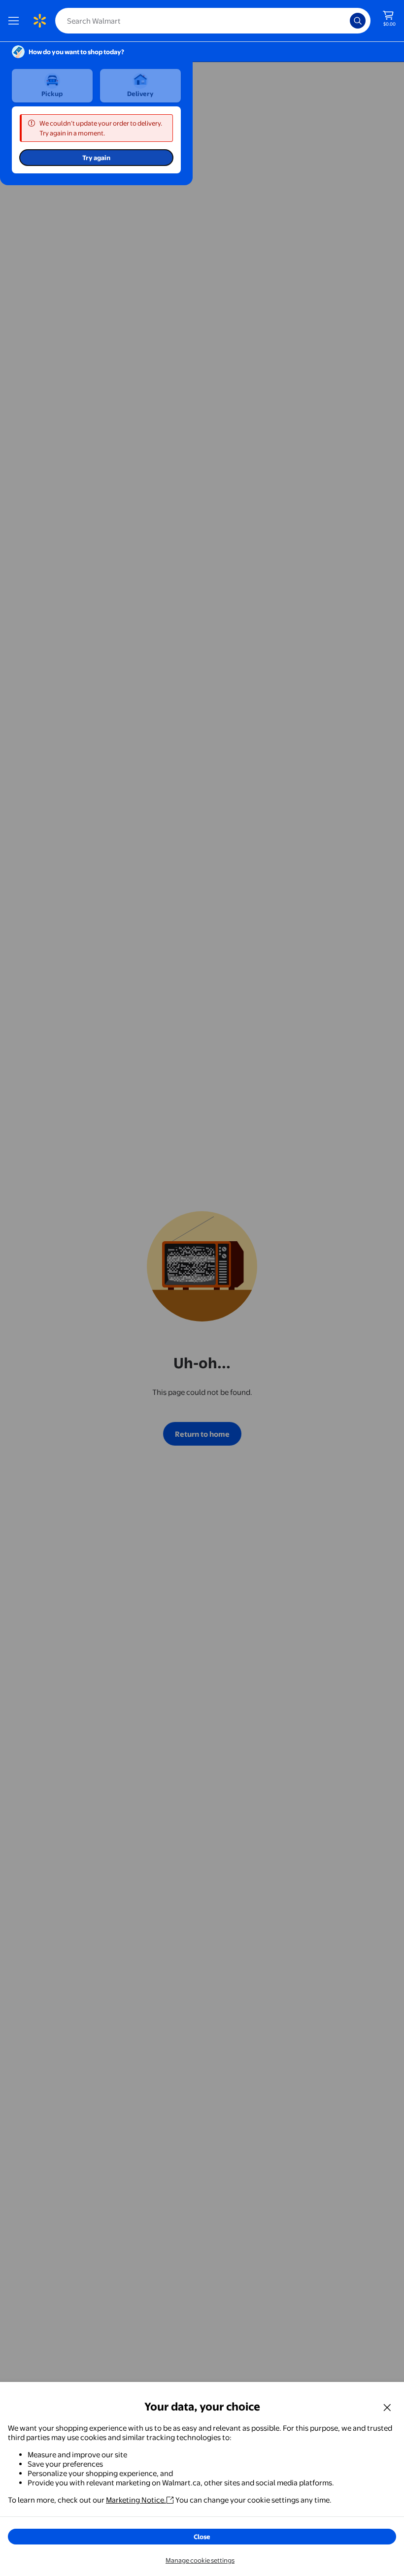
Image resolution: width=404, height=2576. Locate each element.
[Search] (358, 21)
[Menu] (16, 21)
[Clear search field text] (345, 21)
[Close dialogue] (387, 2407)
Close (202, 2537)
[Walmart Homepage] (39, 21)
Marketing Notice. (136, 2500)
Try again (96, 158)
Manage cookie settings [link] (200, 2560)
